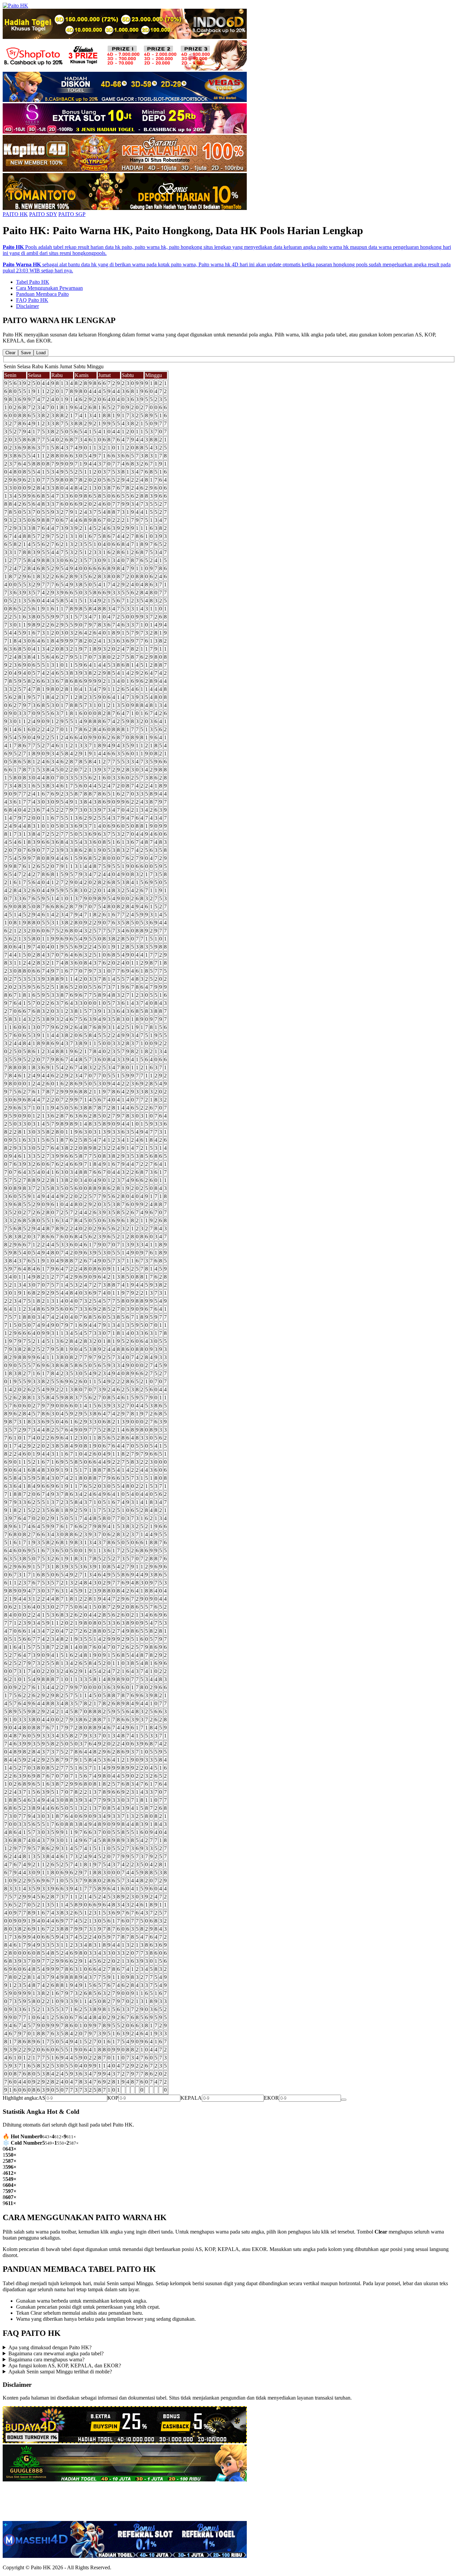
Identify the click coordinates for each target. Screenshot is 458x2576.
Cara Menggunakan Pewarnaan (49, 288)
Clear (10, 353)
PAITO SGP (72, 214)
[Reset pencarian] (344, 2100)
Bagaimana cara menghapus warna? (46, 2359)
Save (26, 353)
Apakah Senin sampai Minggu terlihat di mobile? (60, 2372)
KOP (113, 2098)
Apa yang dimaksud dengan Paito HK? (50, 2347)
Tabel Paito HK (33, 282)
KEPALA (191, 2098)
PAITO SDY (43, 214)
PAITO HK (15, 214)
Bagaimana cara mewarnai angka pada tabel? (56, 2353)
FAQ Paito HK (32, 300)
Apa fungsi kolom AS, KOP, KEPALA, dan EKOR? (65, 2366)
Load (41, 353)
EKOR (271, 2098)
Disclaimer (27, 306)
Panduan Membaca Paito (42, 294)
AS (42, 2098)
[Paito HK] (15, 6)
